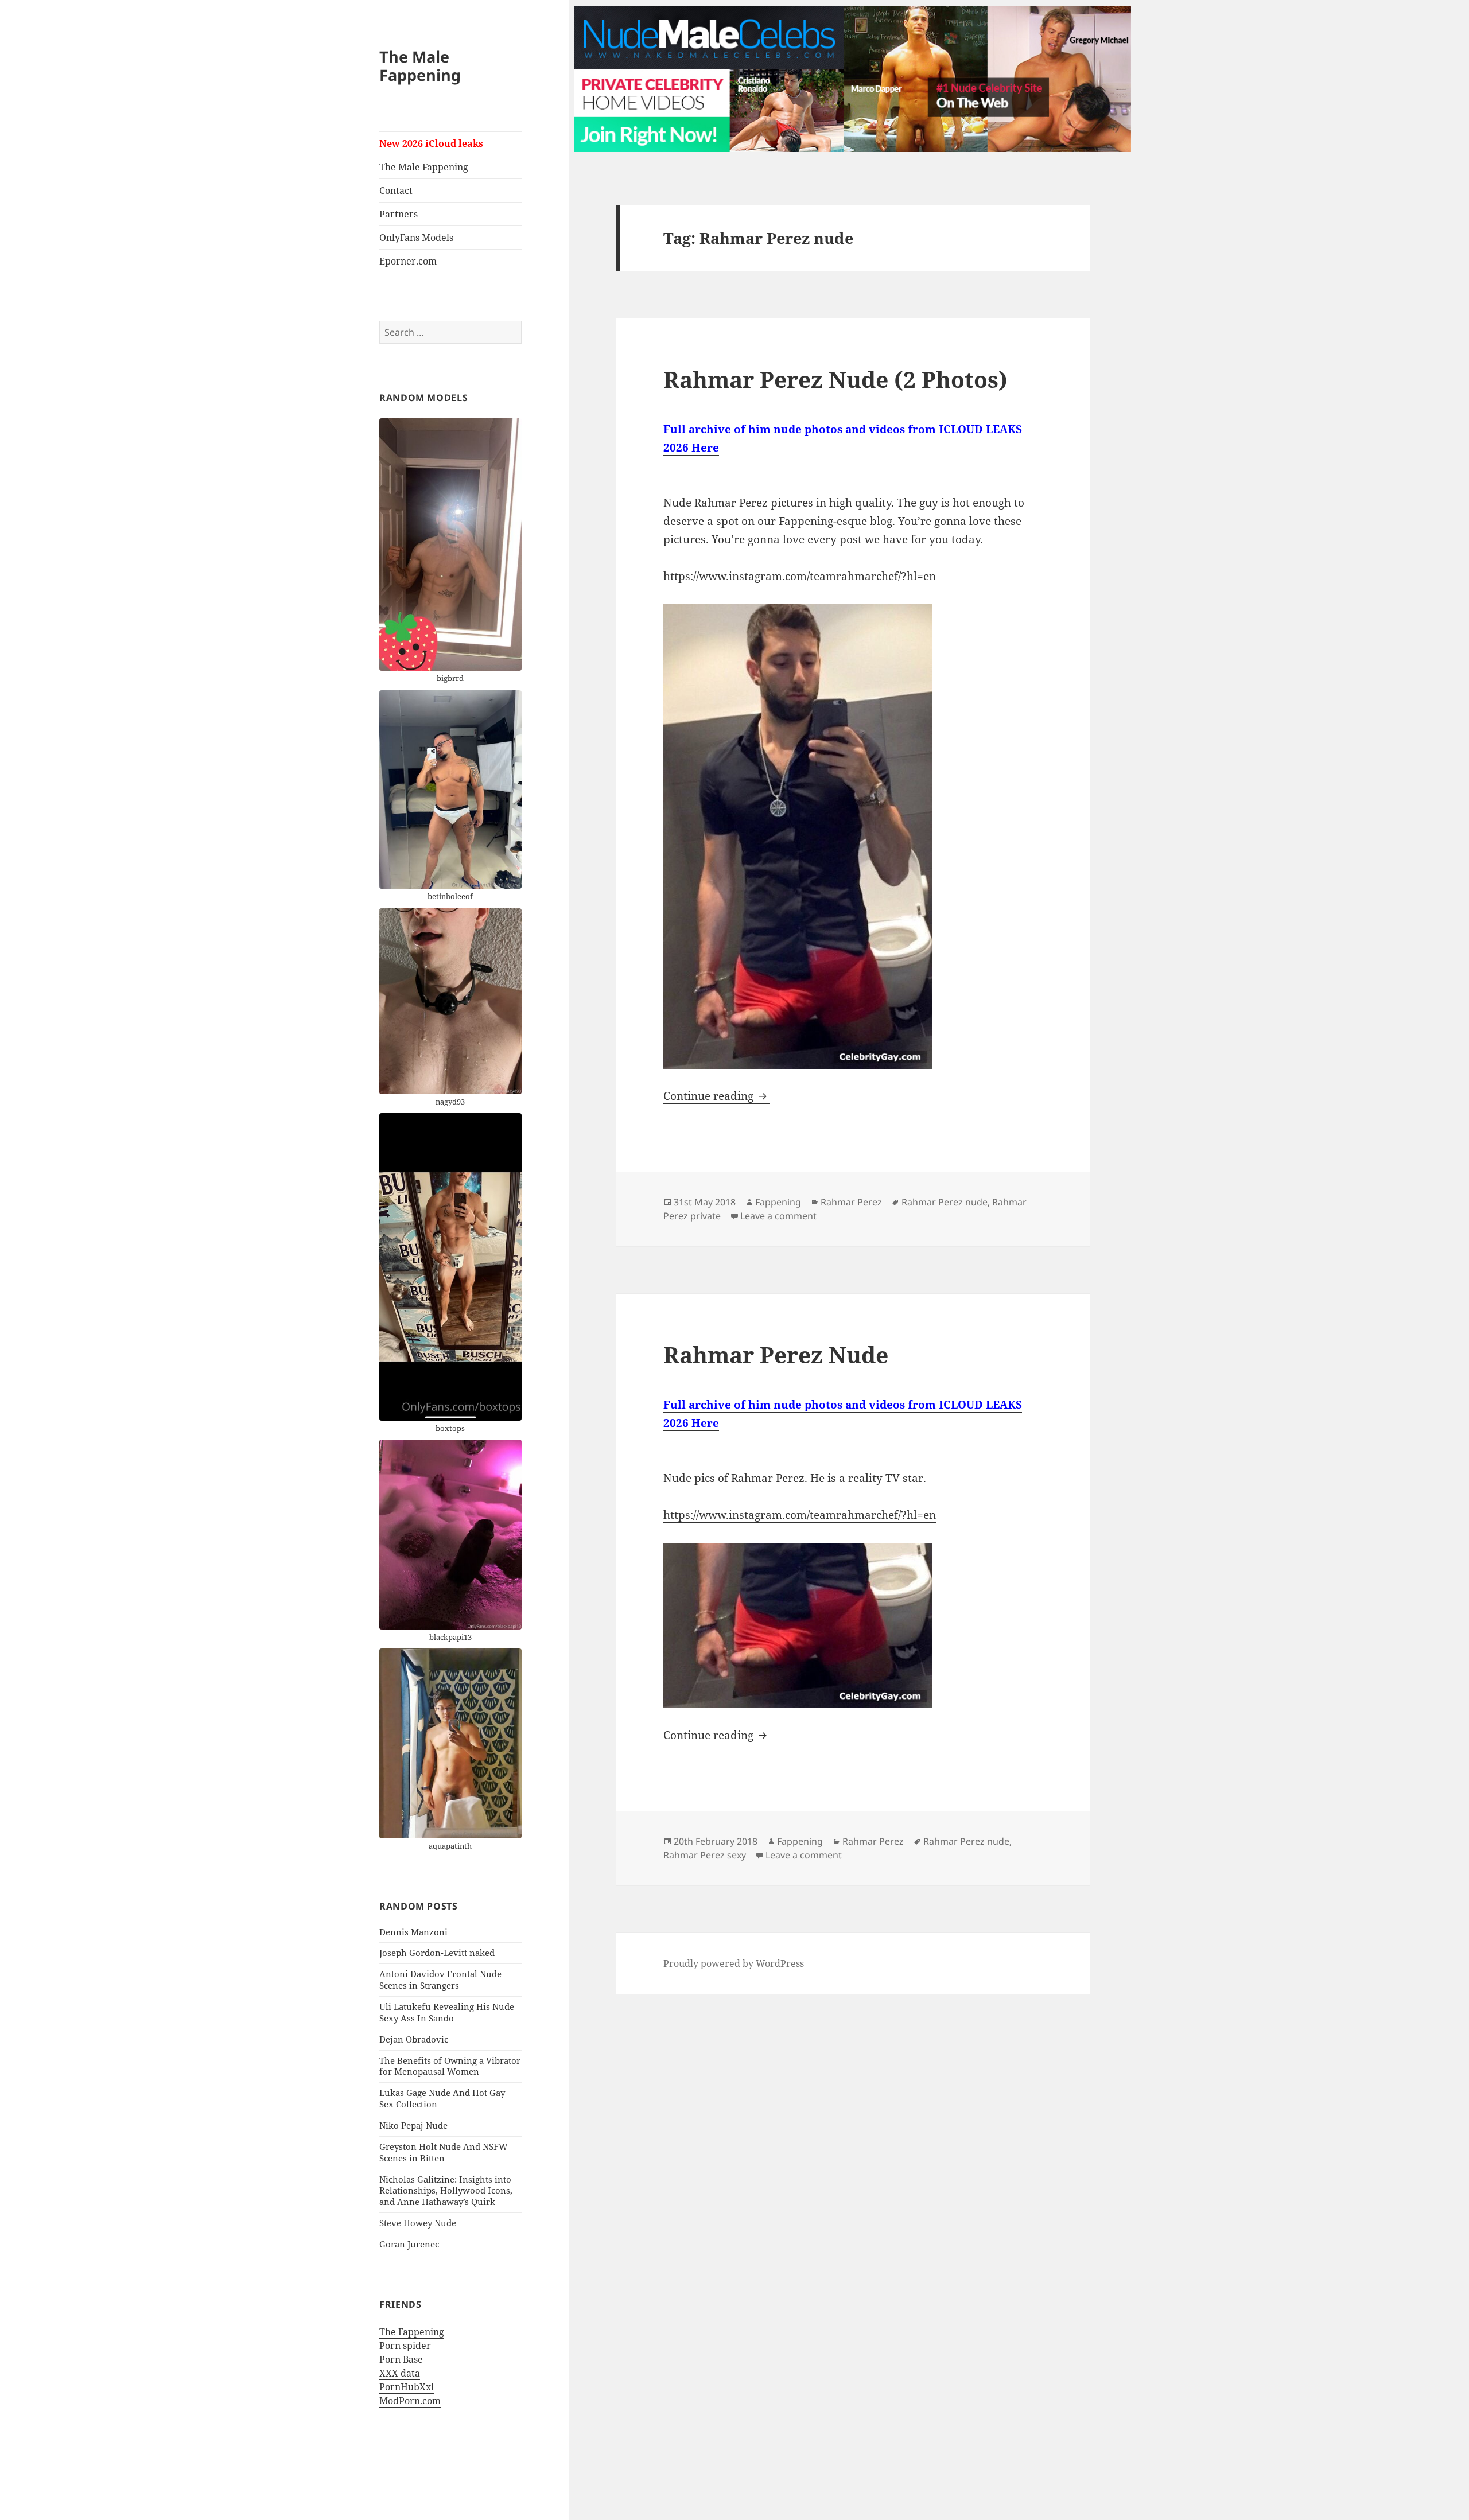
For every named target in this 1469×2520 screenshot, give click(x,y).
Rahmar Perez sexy (705, 1855)
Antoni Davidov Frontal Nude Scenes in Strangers (440, 1980)
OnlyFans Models (416, 238)
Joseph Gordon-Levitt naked (437, 1953)
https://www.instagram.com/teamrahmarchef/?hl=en (800, 576)
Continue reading (717, 1096)
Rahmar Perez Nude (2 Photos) (835, 379)
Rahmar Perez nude (945, 1202)
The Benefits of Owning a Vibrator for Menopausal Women (450, 2066)
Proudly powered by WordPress (734, 1963)
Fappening (778, 1202)
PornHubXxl (407, 2387)
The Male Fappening (420, 66)
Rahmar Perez (851, 1202)
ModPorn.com (410, 2401)
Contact (396, 190)
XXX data (400, 2373)
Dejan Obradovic (414, 2039)
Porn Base (401, 2359)
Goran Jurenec (409, 2244)
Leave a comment (778, 1216)
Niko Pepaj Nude (413, 2125)
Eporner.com (408, 261)
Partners (399, 214)
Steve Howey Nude (418, 2223)
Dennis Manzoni (413, 1932)
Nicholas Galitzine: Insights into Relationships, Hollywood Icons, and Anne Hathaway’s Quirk (446, 2191)
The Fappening (412, 2332)
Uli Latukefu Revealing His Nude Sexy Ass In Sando (447, 2012)
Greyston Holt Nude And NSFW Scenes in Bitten (444, 2152)
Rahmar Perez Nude (776, 1354)
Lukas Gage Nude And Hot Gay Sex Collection (442, 2098)
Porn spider (405, 2346)
